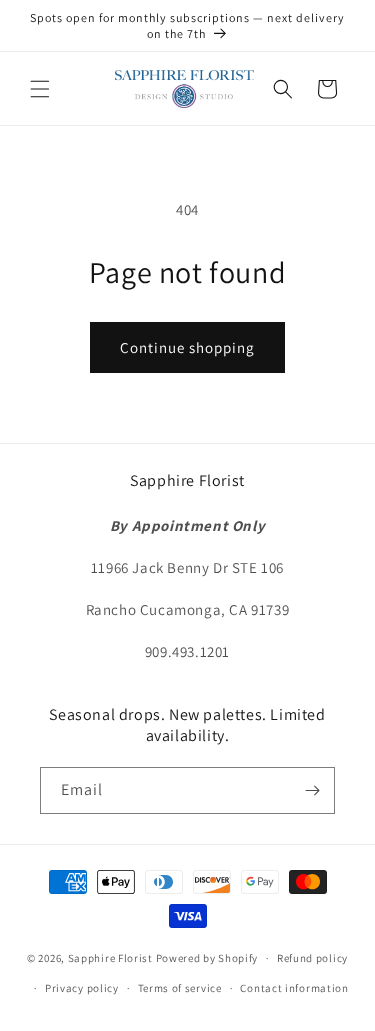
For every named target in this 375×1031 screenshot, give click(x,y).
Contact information (294, 988)
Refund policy (312, 958)
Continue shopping (187, 347)
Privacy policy (82, 988)
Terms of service (180, 988)
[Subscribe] (312, 790)
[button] (40, 89)
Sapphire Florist (110, 958)
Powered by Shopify (207, 958)
